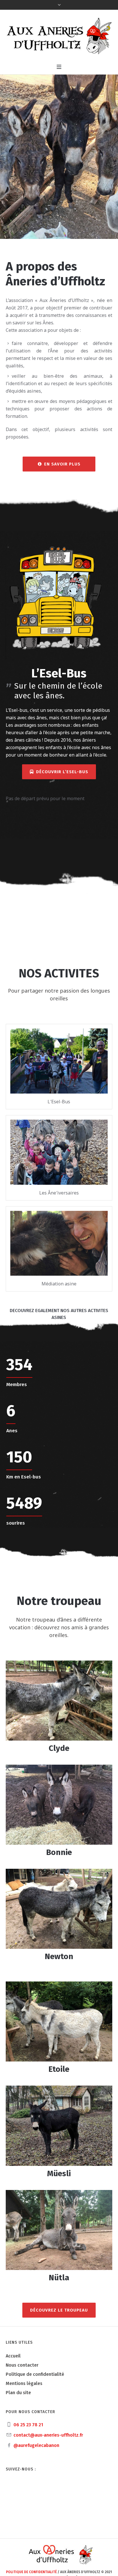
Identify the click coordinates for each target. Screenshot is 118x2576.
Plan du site (18, 2393)
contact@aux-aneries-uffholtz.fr (48, 2435)
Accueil (13, 2356)
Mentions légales (24, 2383)
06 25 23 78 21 (28, 2425)
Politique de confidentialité (35, 2374)
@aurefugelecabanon (36, 2445)
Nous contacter (22, 2365)
